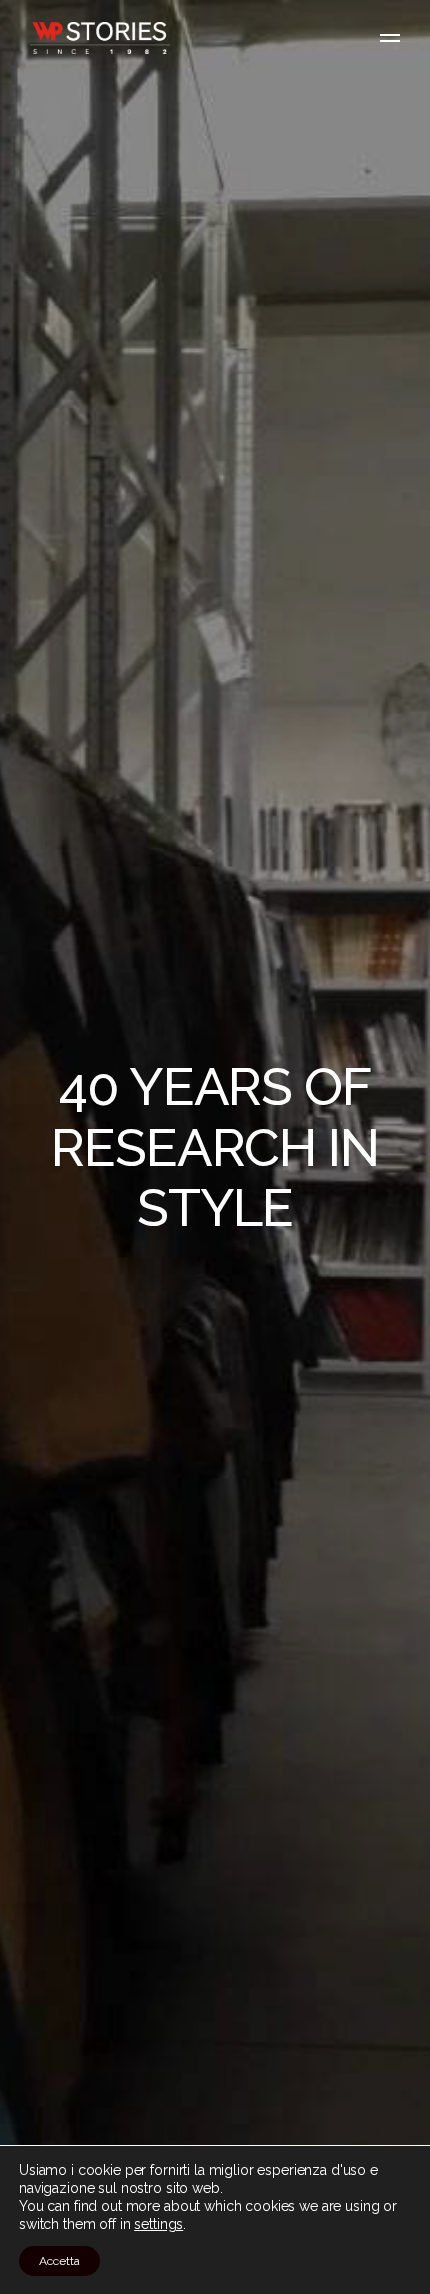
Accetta (59, 2261)
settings (158, 2224)
